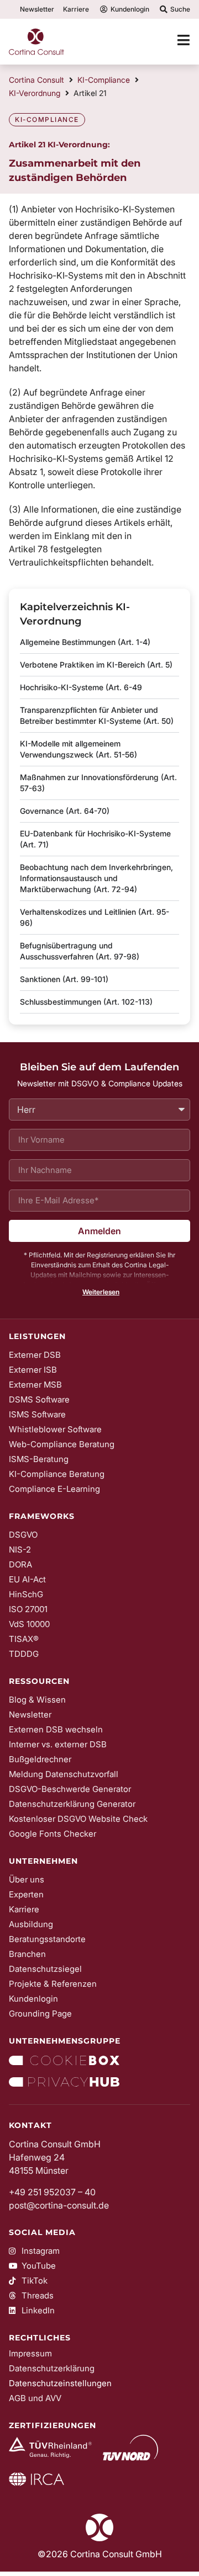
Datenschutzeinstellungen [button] (60, 2383)
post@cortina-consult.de (59, 2205)
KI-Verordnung (35, 93)
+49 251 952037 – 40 (52, 2192)
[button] (99, 1292)
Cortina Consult (36, 80)
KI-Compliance (104, 80)
